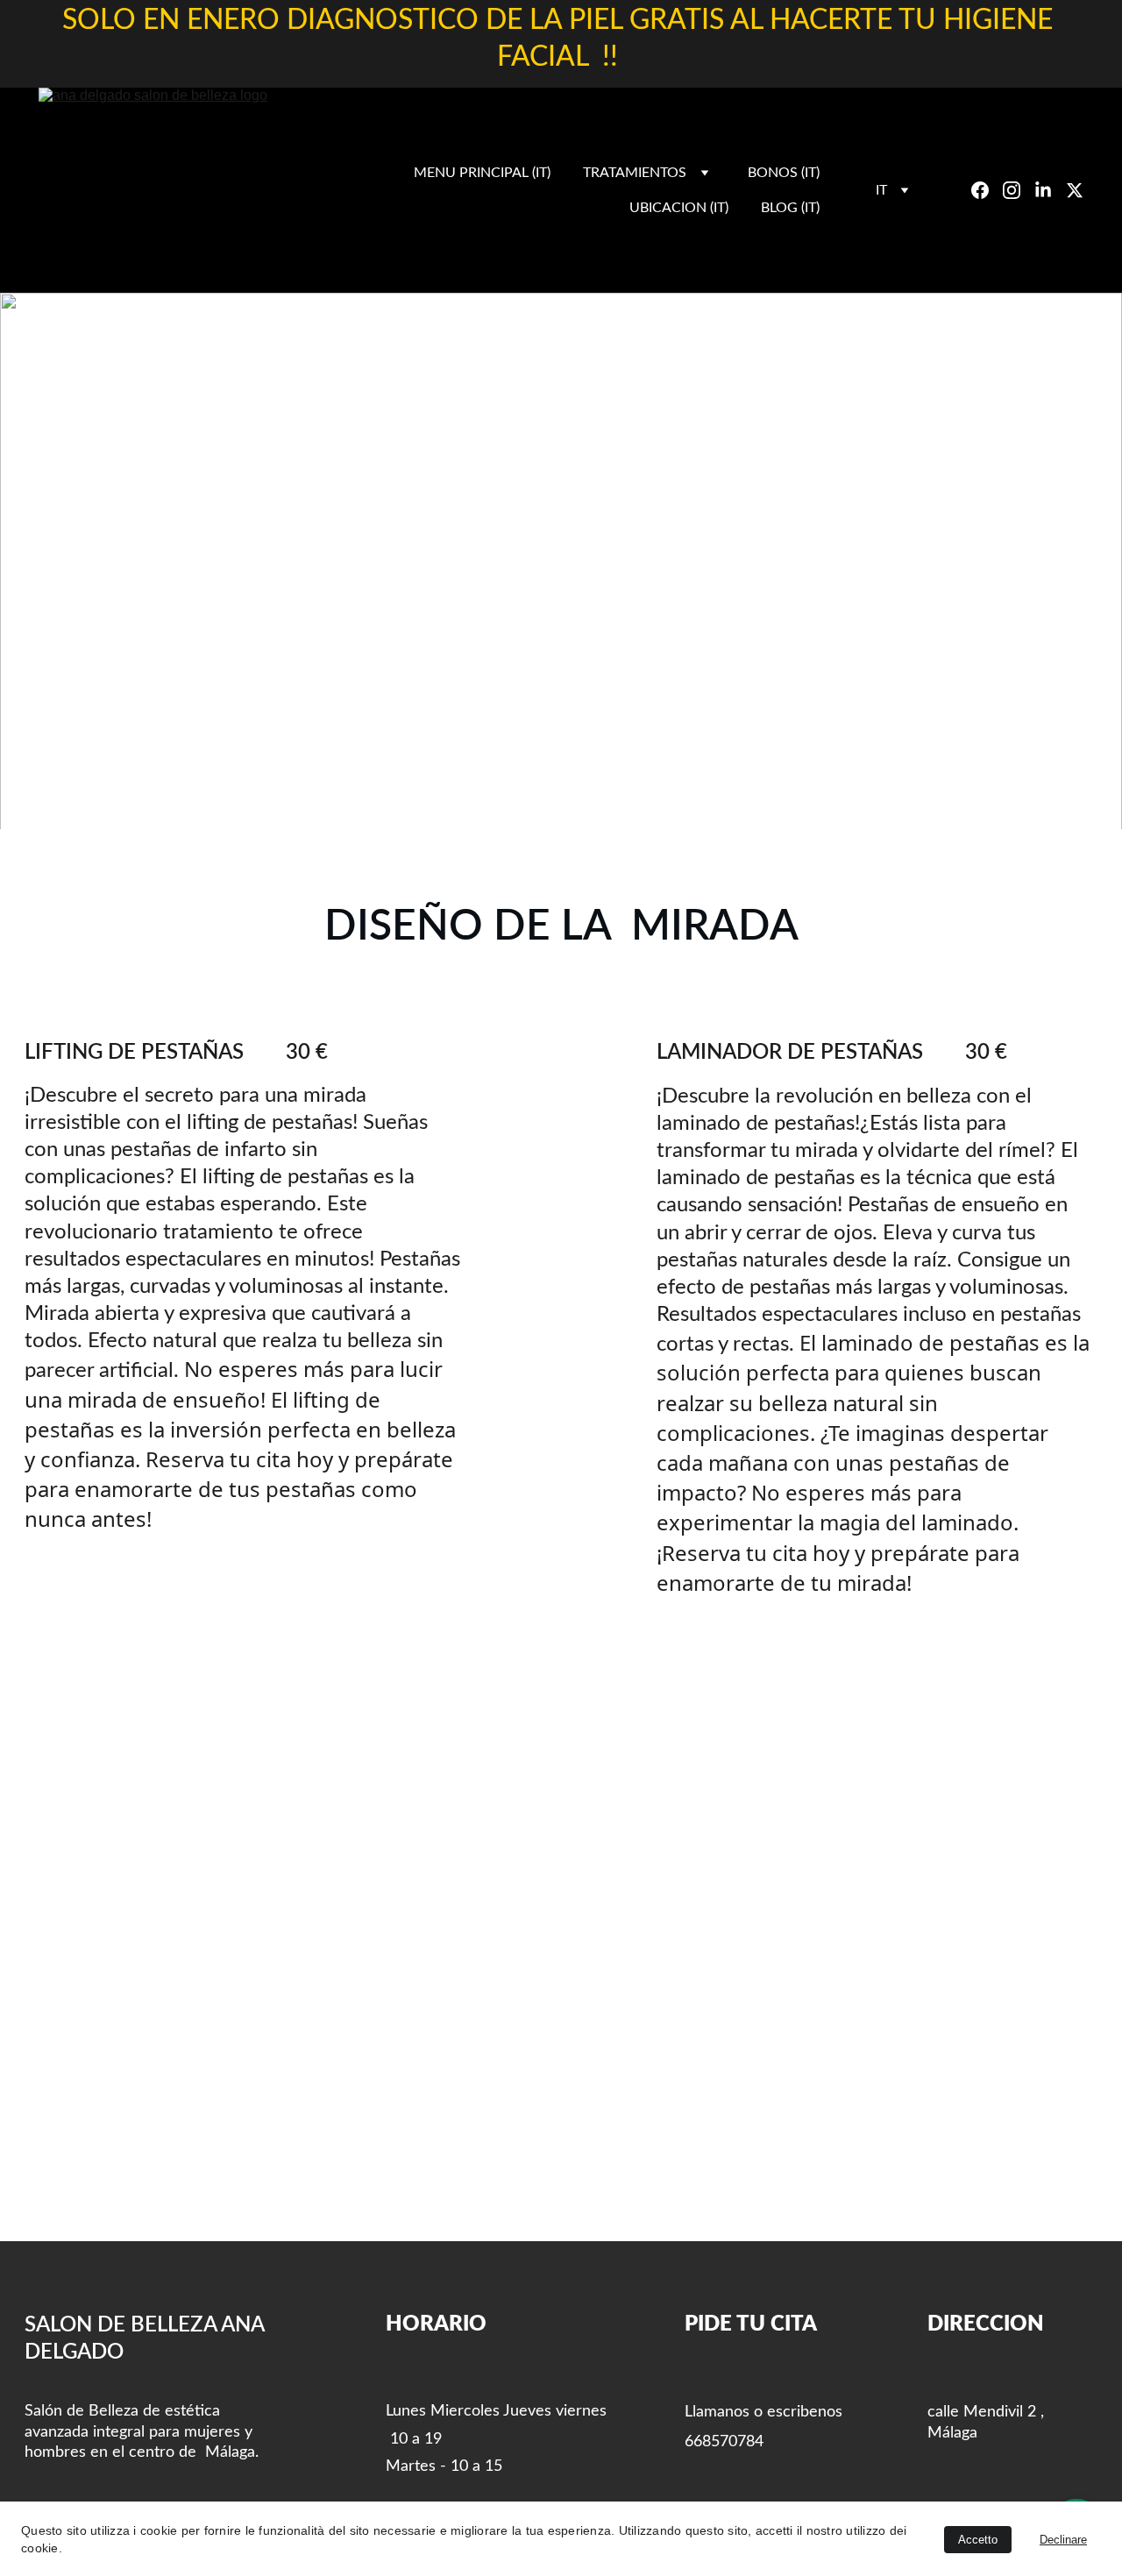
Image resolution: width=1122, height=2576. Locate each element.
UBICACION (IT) (679, 208)
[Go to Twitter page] (1075, 190)
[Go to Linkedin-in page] (1050, 190)
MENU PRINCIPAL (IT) (482, 173)
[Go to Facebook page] (987, 190)
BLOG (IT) (790, 208)
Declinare (1063, 2540)
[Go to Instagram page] (1019, 190)
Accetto (978, 2540)
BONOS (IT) (784, 173)
